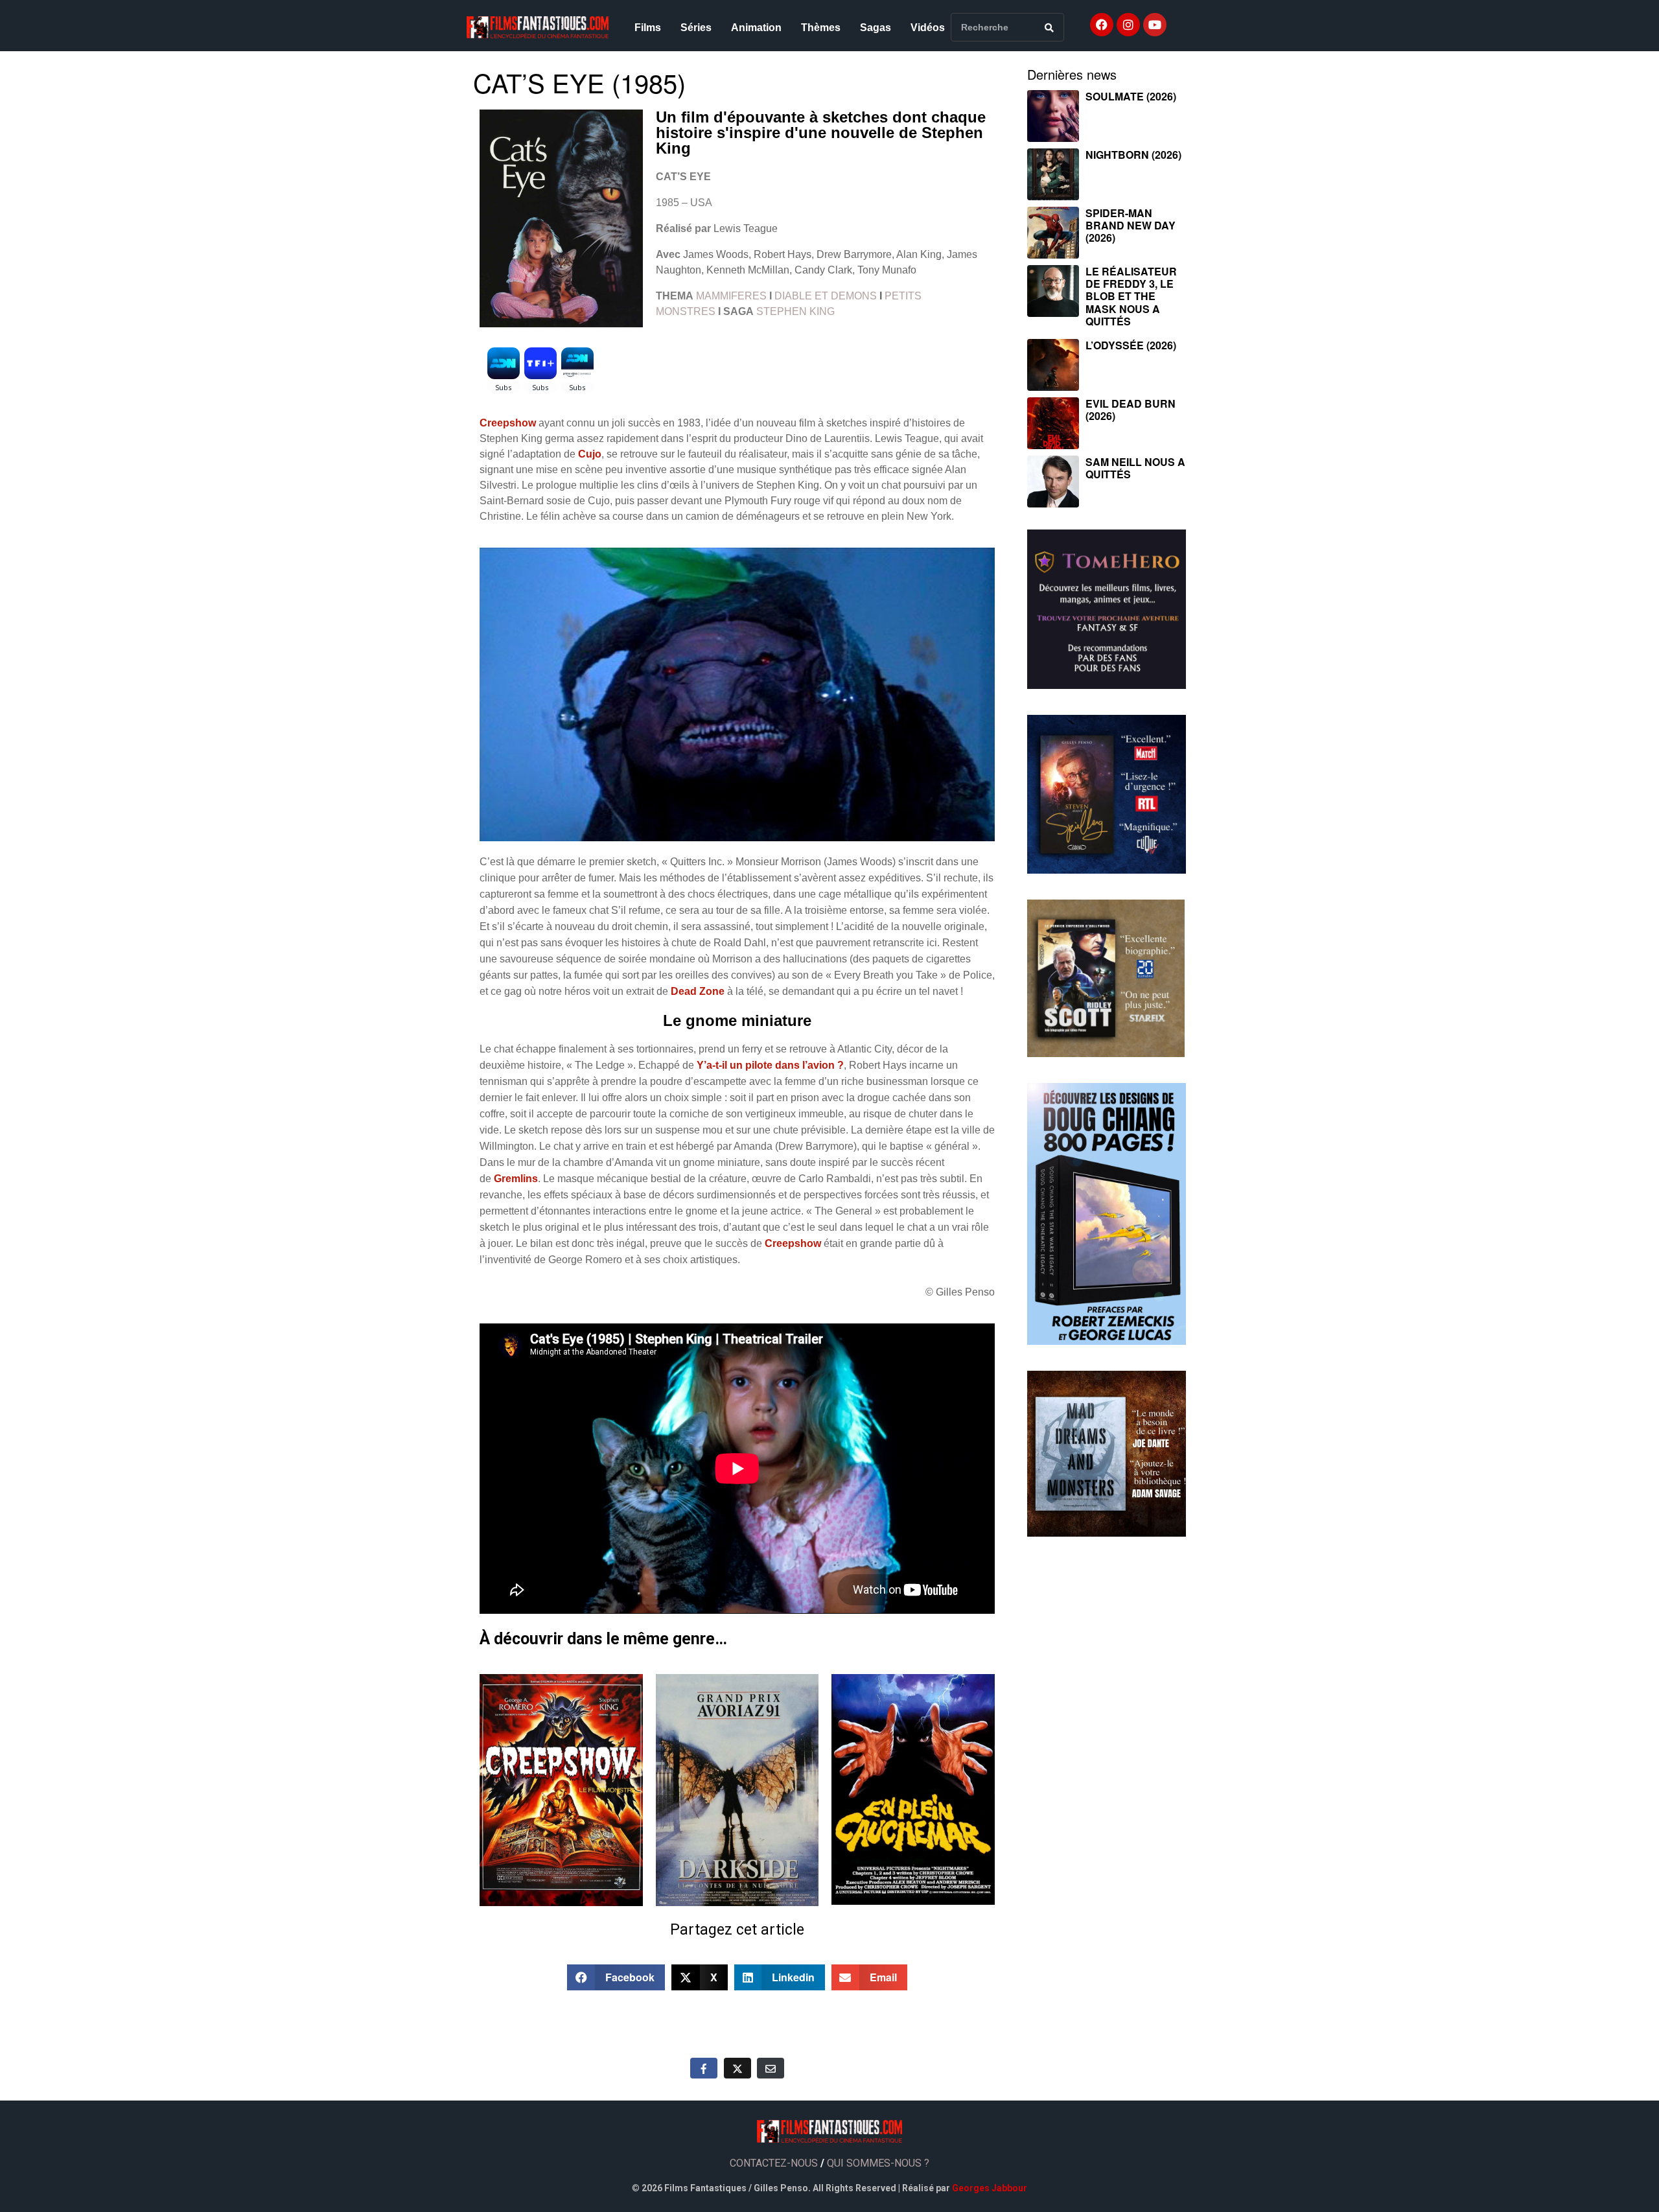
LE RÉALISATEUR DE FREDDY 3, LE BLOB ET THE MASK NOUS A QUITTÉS (1131, 296)
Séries (696, 28)
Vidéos (928, 28)
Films (648, 28)
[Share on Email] (771, 2068)
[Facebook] (1102, 25)
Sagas (876, 28)
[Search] (1049, 27)
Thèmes (821, 28)
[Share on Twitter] (737, 2068)
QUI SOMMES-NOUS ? (878, 2163)
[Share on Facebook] (704, 2068)
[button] (616, 1977)
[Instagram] (1128, 25)
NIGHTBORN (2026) (1133, 155)
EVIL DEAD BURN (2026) (1131, 410)
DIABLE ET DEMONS (826, 296)
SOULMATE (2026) (1131, 96)
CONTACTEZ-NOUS (774, 2163)
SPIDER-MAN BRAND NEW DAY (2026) (1131, 225)
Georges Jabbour (990, 2188)
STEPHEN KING (795, 311)
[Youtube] (1155, 25)
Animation (756, 28)
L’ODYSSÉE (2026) (1131, 345)
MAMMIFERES (731, 296)
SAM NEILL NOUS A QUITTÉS (1135, 468)
